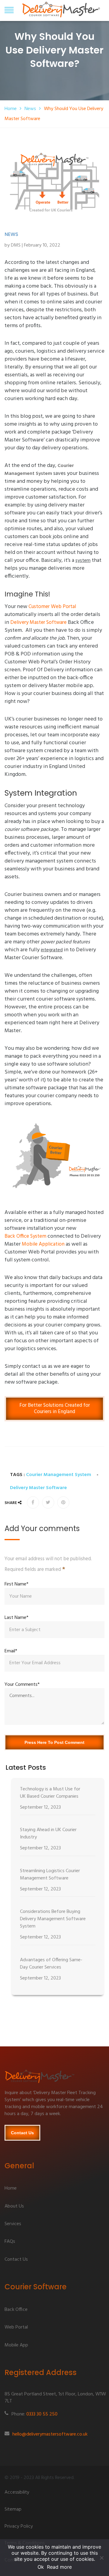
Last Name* (17, 1618)
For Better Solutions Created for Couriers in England (55, 1408)
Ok (41, 2567)
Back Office (16, 2310)
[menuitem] (58, 1800)
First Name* (17, 1584)
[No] (101, 2558)
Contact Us (22, 2133)
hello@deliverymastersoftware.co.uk (50, 2435)
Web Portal (16, 2328)
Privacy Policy (19, 2527)
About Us (14, 2207)
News (30, 109)
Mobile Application (43, 1244)
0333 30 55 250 (42, 2415)
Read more (59, 2567)
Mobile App (16, 2346)
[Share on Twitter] (48, 1502)
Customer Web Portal (52, 607)
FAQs (10, 2242)
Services (13, 2224)
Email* (11, 1651)
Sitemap (13, 2510)
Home (11, 109)
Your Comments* (22, 1685)
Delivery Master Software (38, 623)
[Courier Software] (54, 2079)
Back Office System (25, 1236)
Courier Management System (59, 1475)
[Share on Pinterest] (63, 1502)
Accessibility (17, 2493)
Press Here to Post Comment (54, 1742)
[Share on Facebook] (33, 1502)
